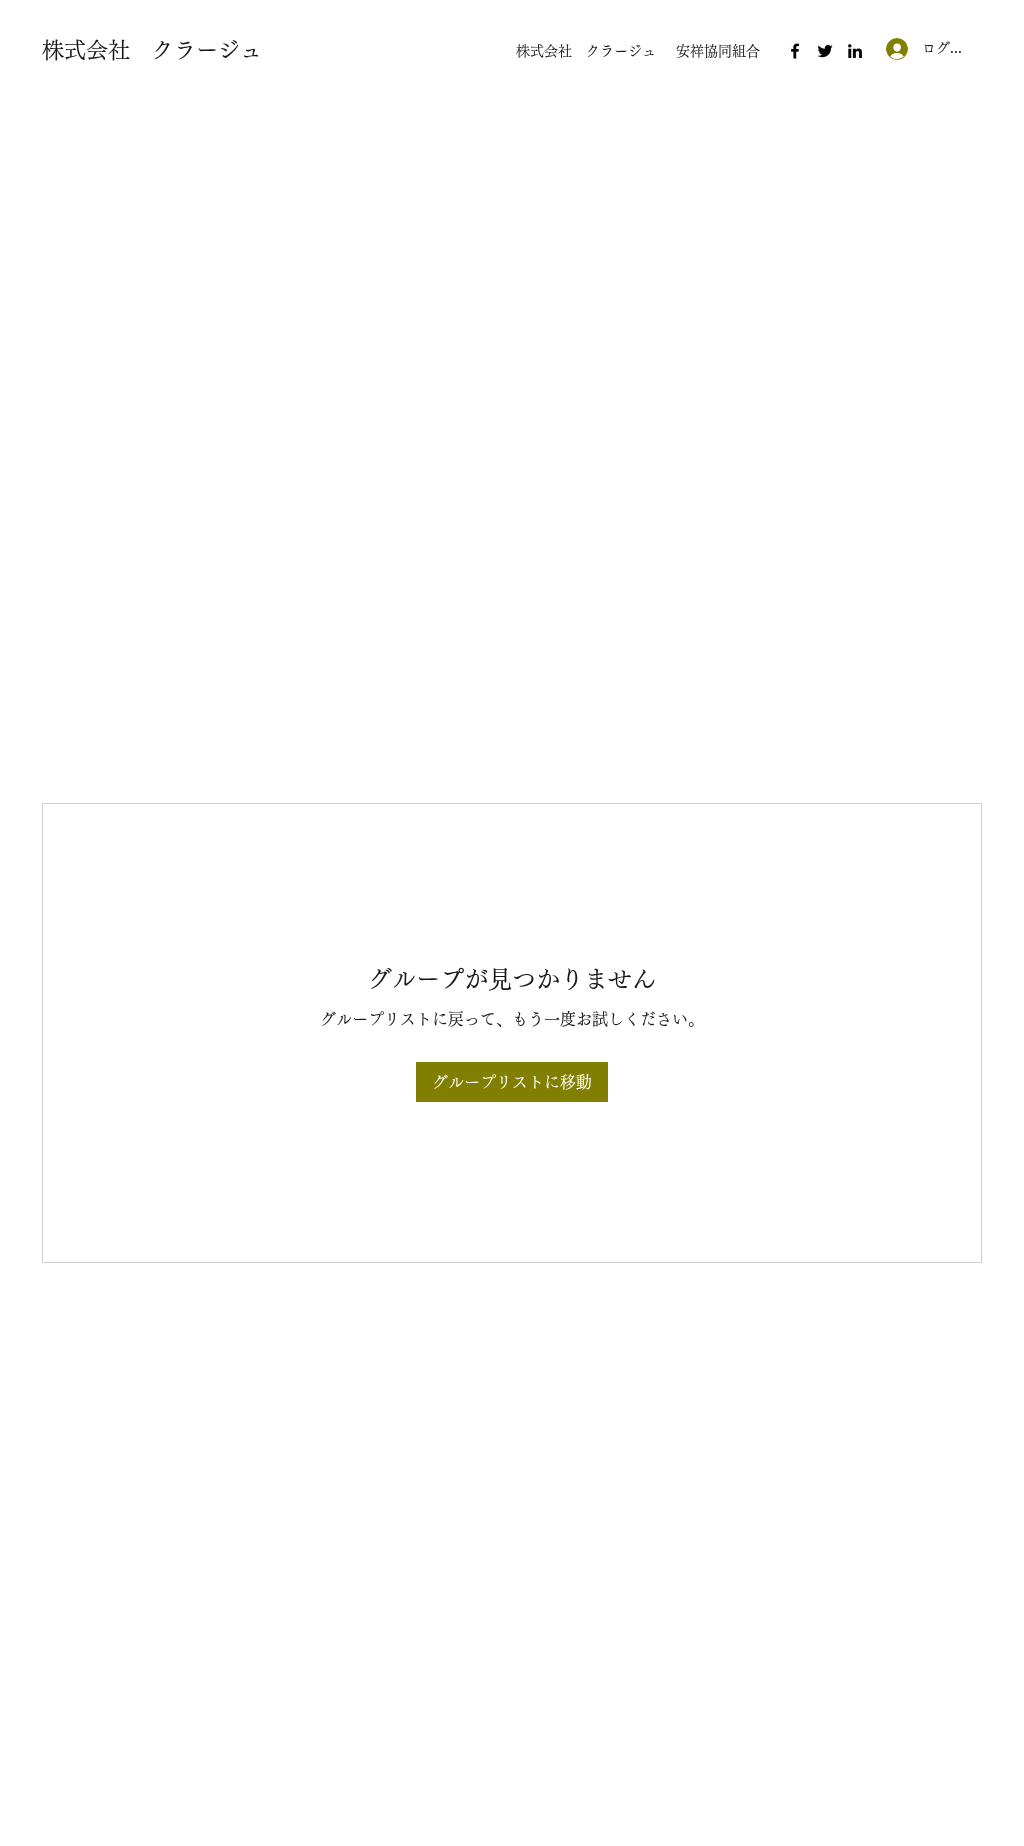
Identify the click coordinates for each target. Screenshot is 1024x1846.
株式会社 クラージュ (152, 50)
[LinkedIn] (855, 51)
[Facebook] (795, 51)
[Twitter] (825, 51)
